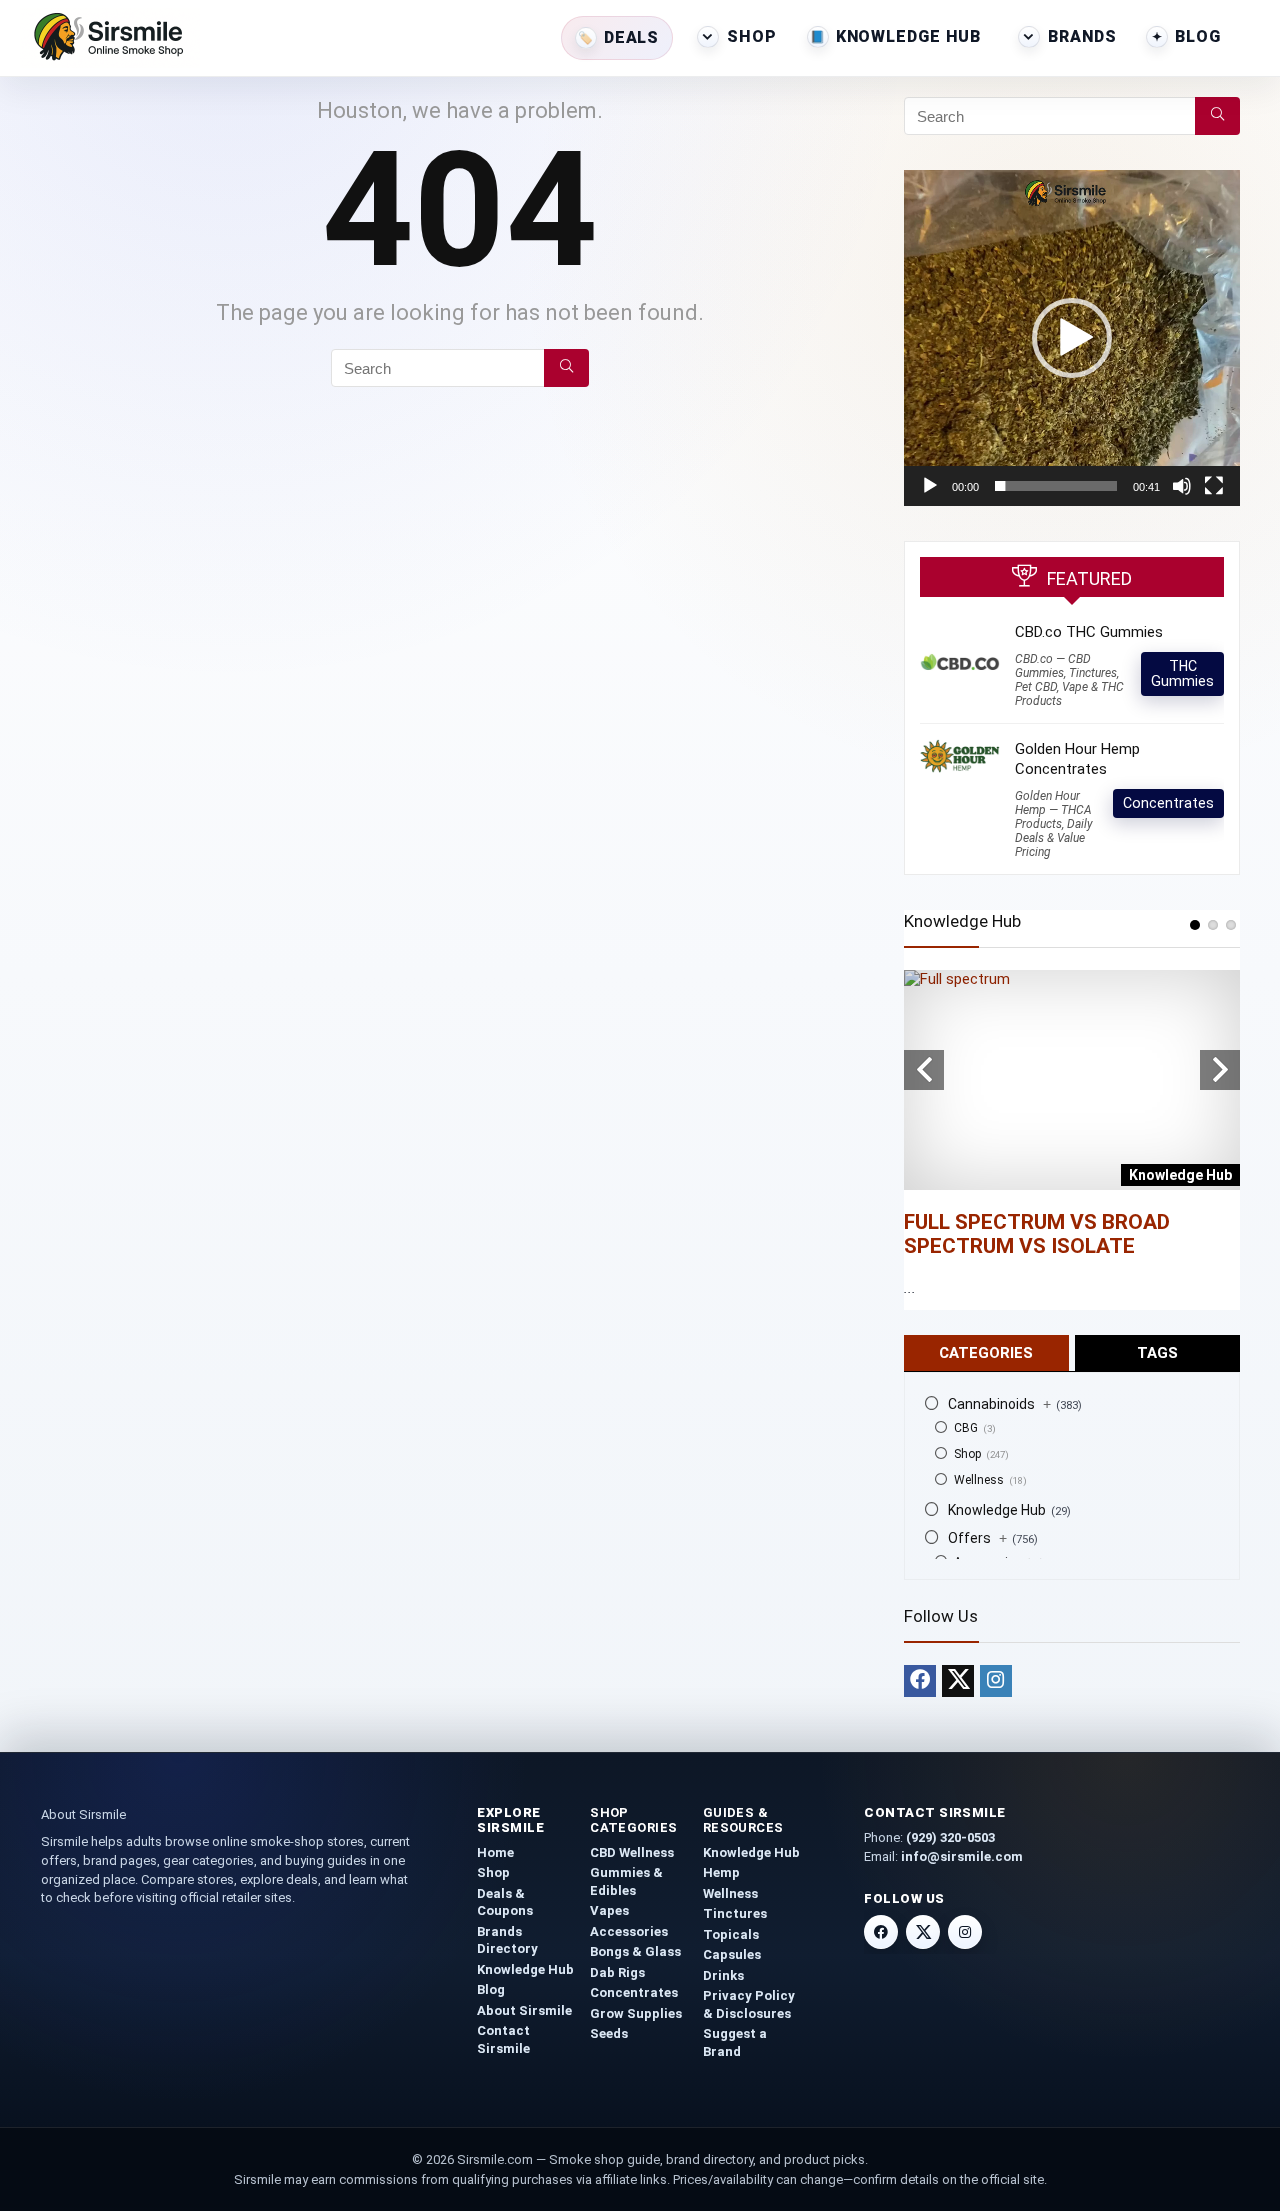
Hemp (721, 1872)
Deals (631, 37)
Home (495, 1852)
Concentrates (1168, 803)
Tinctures (735, 1913)
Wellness (979, 1480)
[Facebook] (920, 1681)
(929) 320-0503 (950, 1837)
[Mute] (1182, 486)
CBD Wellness (632, 1852)
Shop (752, 36)
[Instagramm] (996, 1681)
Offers (977, 1538)
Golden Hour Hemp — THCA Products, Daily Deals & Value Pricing (1054, 824)
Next (1220, 1070)
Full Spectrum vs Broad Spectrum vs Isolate (1037, 1234)
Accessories (629, 1931)
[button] (1072, 338)
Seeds (609, 2033)
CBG (966, 1428)
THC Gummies (1182, 673)
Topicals (731, 1934)
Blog (1198, 36)
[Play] (930, 486)
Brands (1082, 36)
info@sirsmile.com (962, 1856)
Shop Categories (634, 1820)
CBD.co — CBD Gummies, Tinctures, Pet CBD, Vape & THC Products (1069, 680)
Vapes (609, 1910)
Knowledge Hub (908, 36)
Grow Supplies (636, 2013)
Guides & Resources (743, 1820)
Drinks (723, 1975)
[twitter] (958, 1681)
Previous (924, 1070)
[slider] (1056, 486)
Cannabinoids (999, 1404)
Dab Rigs (617, 1972)
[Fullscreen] (1214, 486)
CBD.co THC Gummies (1089, 632)
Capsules (732, 1954)
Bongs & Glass (635, 1951)
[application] (1072, 338)
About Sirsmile (524, 2010)
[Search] (566, 368)
